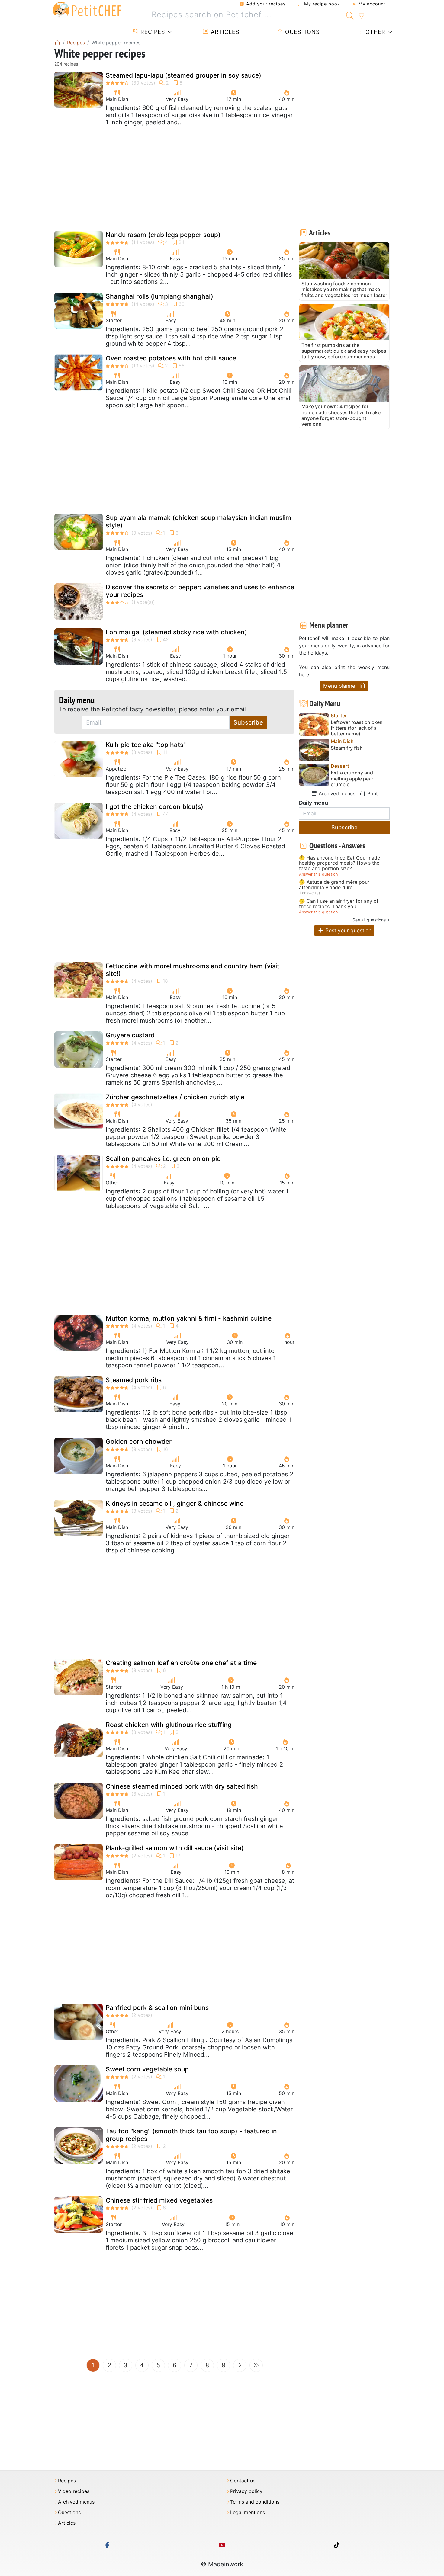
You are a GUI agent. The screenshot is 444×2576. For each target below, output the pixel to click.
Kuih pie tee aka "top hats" (146, 745)
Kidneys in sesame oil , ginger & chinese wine (175, 1503)
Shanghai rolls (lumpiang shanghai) (159, 296)
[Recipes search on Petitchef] (350, 15)
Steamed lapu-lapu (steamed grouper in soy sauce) (183, 75)
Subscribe (248, 722)
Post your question (348, 930)
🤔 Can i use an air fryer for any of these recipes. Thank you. (339, 904)
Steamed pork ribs (134, 1380)
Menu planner (341, 686)
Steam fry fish (347, 748)
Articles (224, 32)
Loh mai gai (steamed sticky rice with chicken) (176, 632)
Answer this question (318, 874)
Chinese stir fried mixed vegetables (159, 2200)
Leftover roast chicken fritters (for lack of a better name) (357, 728)
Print (372, 793)
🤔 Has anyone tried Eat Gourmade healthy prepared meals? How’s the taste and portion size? (339, 863)
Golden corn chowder (139, 1442)
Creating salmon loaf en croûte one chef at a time (181, 1663)
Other (375, 32)
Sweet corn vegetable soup (147, 2069)
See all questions (369, 920)
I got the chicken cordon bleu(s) (154, 807)
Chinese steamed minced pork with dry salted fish (182, 1786)
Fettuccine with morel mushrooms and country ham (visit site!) (193, 970)
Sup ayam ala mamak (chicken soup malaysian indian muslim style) (198, 521)
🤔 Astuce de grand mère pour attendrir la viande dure (334, 885)
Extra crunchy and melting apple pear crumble (352, 779)
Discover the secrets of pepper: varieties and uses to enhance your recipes (200, 591)
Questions (301, 32)
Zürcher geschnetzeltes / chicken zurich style (175, 1097)
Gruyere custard (130, 1035)
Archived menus (336, 793)
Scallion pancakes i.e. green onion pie (163, 1159)
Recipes (152, 32)
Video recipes (74, 2491)
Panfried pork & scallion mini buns (157, 2008)
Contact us (243, 2481)
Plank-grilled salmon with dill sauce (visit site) (175, 1848)
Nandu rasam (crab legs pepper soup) (163, 235)
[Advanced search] (361, 16)
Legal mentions (248, 2512)
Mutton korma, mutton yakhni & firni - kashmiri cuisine (189, 1318)
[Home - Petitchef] (57, 43)
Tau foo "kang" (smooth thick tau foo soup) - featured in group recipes (191, 2135)
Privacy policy (246, 2491)
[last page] (256, 2365)
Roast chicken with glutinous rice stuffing (169, 1725)
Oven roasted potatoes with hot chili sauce (171, 358)
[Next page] (240, 2365)
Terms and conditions (255, 2502)
